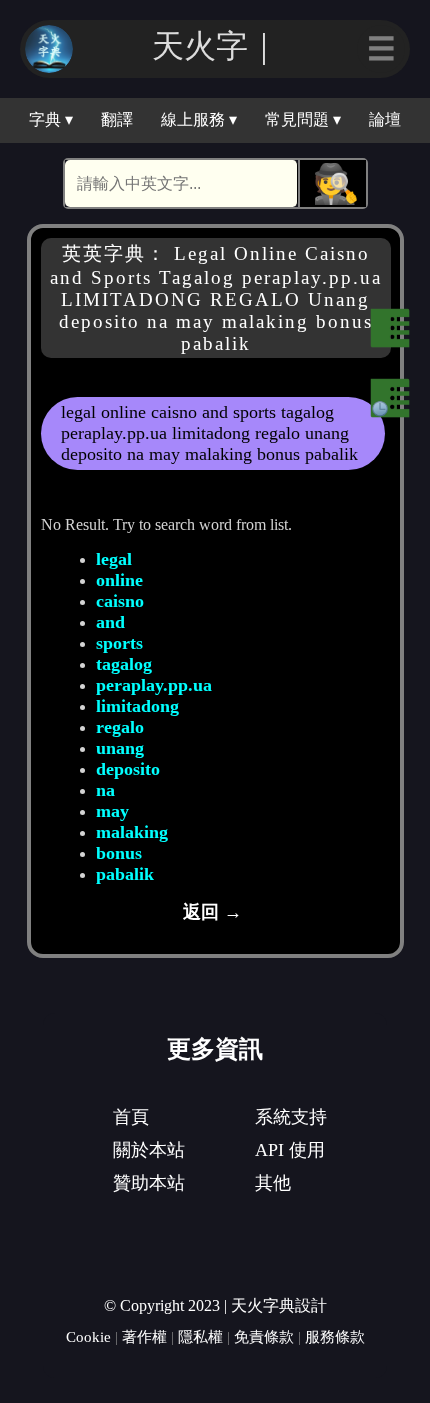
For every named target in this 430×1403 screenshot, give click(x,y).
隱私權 (200, 1336)
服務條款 (335, 1336)
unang (120, 748)
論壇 (385, 119)
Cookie (88, 1336)
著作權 (144, 1336)
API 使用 (290, 1150)
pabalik (125, 874)
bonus (119, 853)
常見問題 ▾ (303, 119)
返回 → (212, 912)
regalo (120, 727)
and (110, 622)
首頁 (131, 1117)
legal (114, 559)
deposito (128, 769)
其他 (273, 1183)
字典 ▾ (51, 119)
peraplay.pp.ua (154, 685)
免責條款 (264, 1336)
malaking (132, 832)
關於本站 (149, 1150)
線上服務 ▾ (199, 119)
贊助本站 (149, 1183)
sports (119, 643)
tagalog (124, 664)
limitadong (137, 706)
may (112, 811)
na (105, 790)
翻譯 (117, 119)
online (119, 580)
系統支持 (291, 1117)
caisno (120, 601)
